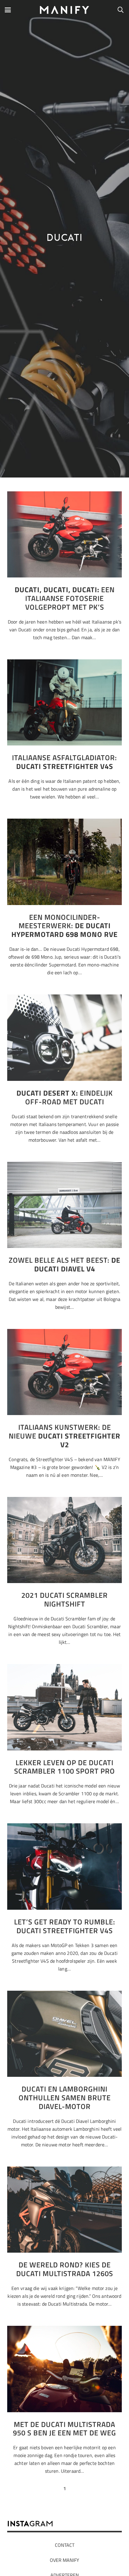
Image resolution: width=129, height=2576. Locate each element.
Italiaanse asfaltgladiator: (64, 762)
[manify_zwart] (65, 10)
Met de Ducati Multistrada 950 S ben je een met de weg (64, 2429)
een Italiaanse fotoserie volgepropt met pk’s (65, 598)
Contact (65, 2545)
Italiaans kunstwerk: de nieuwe (64, 1436)
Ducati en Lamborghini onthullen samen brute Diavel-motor (65, 2098)
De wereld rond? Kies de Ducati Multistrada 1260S (65, 2269)
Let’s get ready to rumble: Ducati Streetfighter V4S (65, 1926)
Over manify (64, 2560)
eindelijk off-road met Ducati (65, 1097)
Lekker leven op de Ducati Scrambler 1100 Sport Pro (64, 1767)
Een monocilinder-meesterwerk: (64, 926)
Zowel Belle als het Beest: (64, 1264)
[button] (8, 10)
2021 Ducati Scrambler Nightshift (64, 1599)
